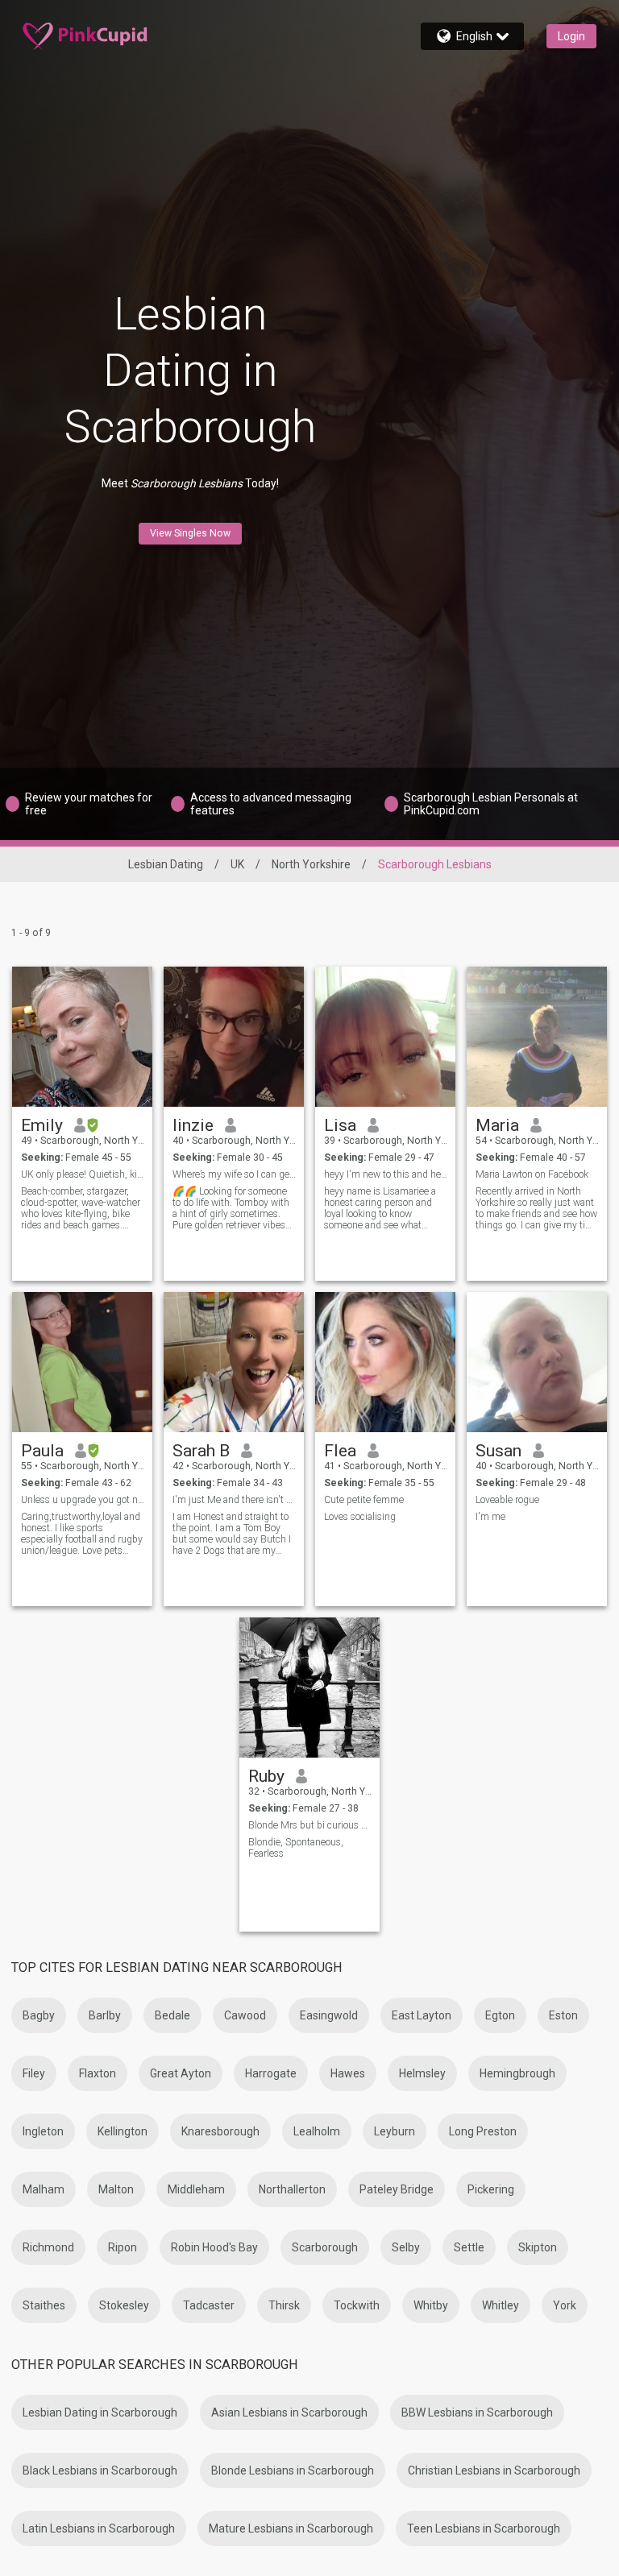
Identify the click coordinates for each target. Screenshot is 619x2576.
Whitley (501, 2305)
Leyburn (395, 2131)
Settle (469, 2247)
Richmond (48, 2247)
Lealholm (317, 2131)
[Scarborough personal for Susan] (537, 1362)
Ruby (266, 1776)
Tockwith (357, 2305)
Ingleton (43, 2131)
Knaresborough (220, 2131)
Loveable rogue (507, 1500)
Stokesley (124, 2305)
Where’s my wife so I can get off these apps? (234, 1174)
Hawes (348, 2073)
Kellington (123, 2131)
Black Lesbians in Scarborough (100, 2470)
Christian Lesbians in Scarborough (494, 2470)
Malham (44, 2189)
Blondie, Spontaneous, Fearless (296, 1848)
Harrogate (271, 2073)
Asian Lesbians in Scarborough (289, 2412)
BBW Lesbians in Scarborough (477, 2412)
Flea (340, 1451)
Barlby (105, 2015)
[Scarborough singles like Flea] (385, 1362)
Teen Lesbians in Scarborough (484, 2528)
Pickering (491, 2189)
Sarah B (201, 1451)
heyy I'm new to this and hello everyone (386, 1174)
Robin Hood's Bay (214, 2247)
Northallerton (292, 2189)
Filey (34, 2073)
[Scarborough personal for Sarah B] (234, 1362)
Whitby (431, 2305)
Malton (116, 2189)
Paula (42, 1451)
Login (571, 36)
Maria (497, 1125)
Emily (42, 1125)
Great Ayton (181, 2073)
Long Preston (483, 2131)
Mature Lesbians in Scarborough (291, 2528)
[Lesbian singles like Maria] (537, 1037)
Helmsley (422, 2073)
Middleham (196, 2189)
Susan (499, 1451)
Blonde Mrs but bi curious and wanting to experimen (310, 1825)
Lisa (340, 1125)
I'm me (490, 1517)
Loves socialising (360, 1517)
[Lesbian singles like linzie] (234, 1037)
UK (237, 864)
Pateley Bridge (397, 2189)
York (565, 2305)
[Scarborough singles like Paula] (82, 1362)
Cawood (245, 2015)
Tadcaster (209, 2305)
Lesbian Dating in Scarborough (100, 2412)
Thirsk (284, 2305)
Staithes (44, 2305)
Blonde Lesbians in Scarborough (293, 2470)
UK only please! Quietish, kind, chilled (83, 1174)
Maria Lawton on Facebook (532, 1174)
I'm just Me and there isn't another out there (234, 1500)
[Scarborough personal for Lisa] (385, 1037)
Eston (563, 2015)
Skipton (538, 2247)
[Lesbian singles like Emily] (82, 1037)
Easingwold (329, 2015)
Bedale (172, 2015)
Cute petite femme (364, 1500)
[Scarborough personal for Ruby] (309, 1688)
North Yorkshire (311, 864)
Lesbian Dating (166, 864)
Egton (500, 2015)
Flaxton (98, 2073)
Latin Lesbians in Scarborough (99, 2528)
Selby (406, 2247)
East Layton (422, 2015)
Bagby (39, 2015)
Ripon (123, 2247)
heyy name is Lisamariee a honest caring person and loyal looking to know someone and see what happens (380, 1208)
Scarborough (325, 2247)
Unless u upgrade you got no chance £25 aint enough (83, 1500)
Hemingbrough (517, 2073)
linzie (193, 1125)
